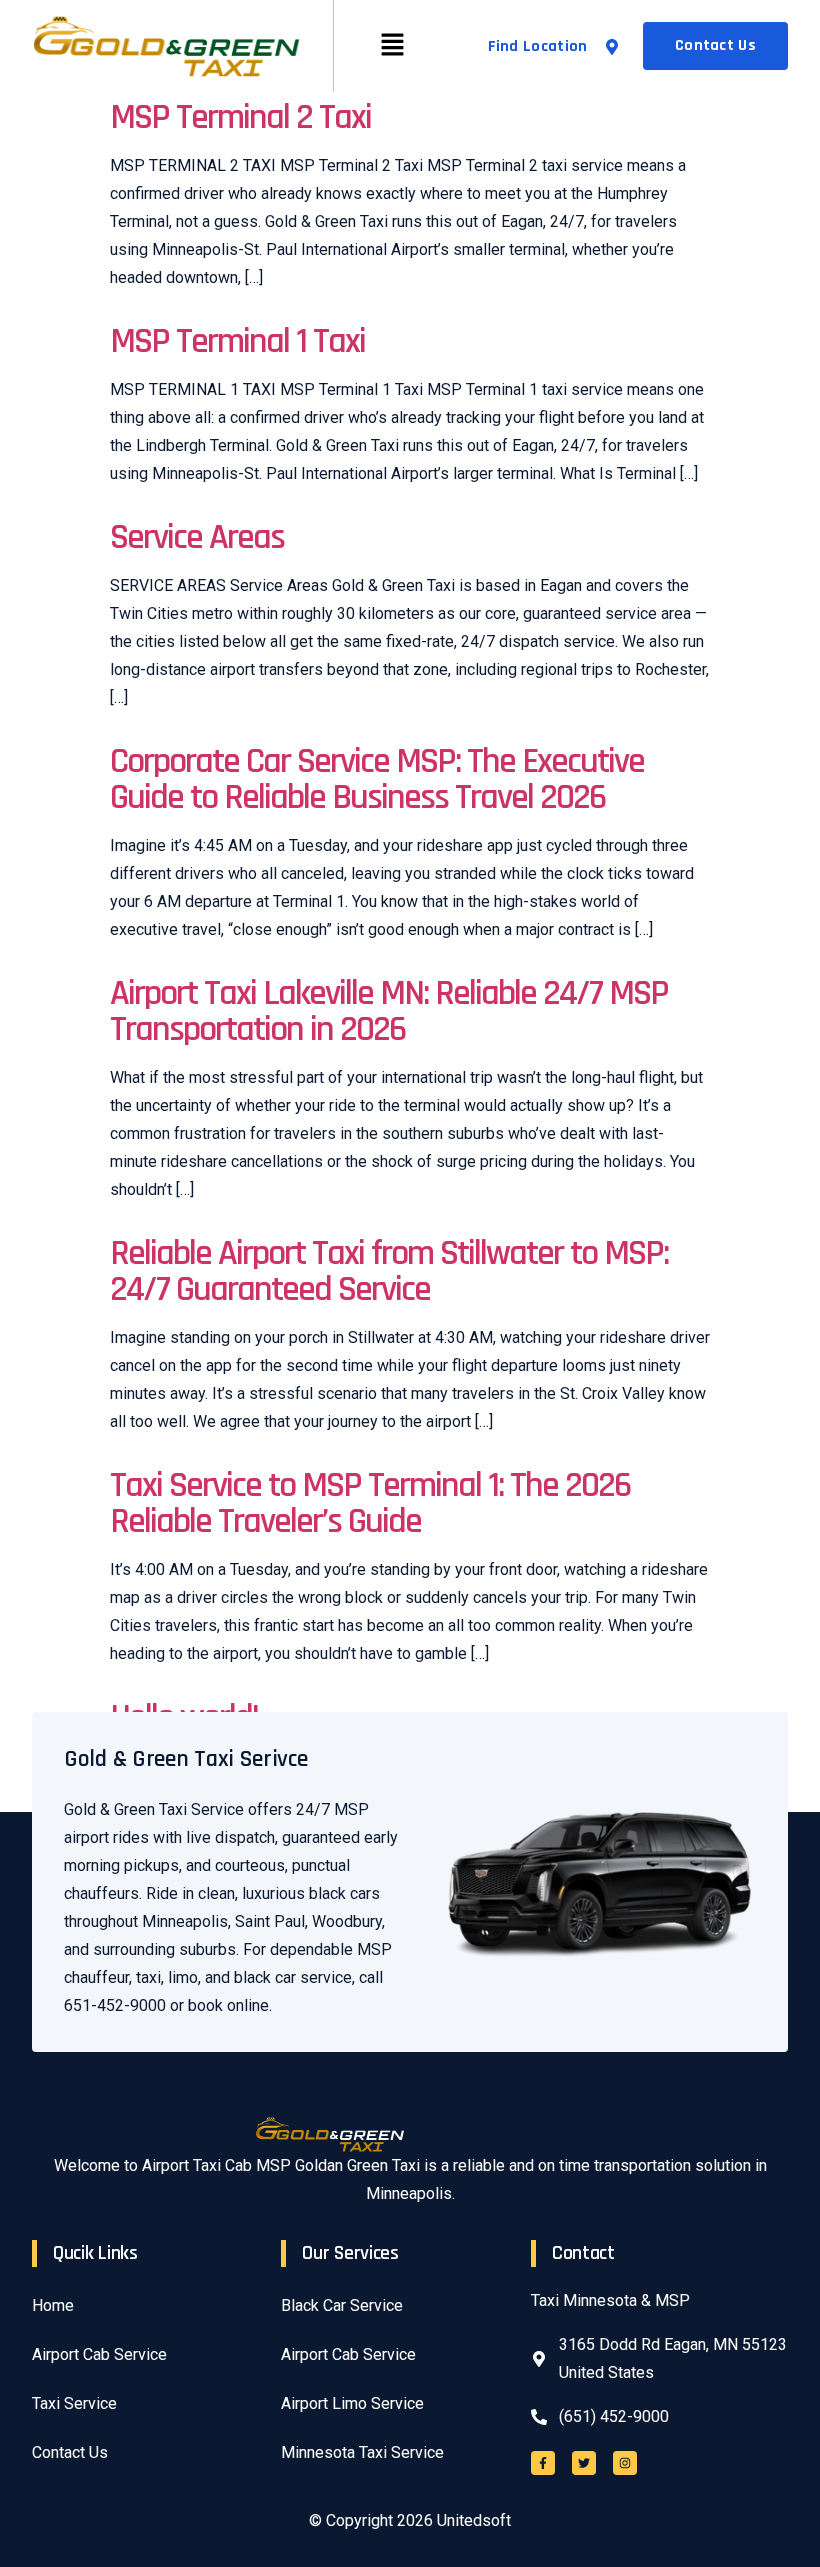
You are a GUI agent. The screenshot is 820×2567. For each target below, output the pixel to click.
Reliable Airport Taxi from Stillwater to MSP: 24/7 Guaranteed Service (389, 1271)
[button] (392, 46)
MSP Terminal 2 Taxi (240, 117)
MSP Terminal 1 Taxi (237, 341)
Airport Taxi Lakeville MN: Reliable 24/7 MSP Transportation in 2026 (389, 1011)
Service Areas (197, 537)
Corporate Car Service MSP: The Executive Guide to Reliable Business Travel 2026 (377, 779)
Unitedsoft (474, 2520)
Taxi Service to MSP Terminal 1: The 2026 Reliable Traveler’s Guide (370, 1503)
